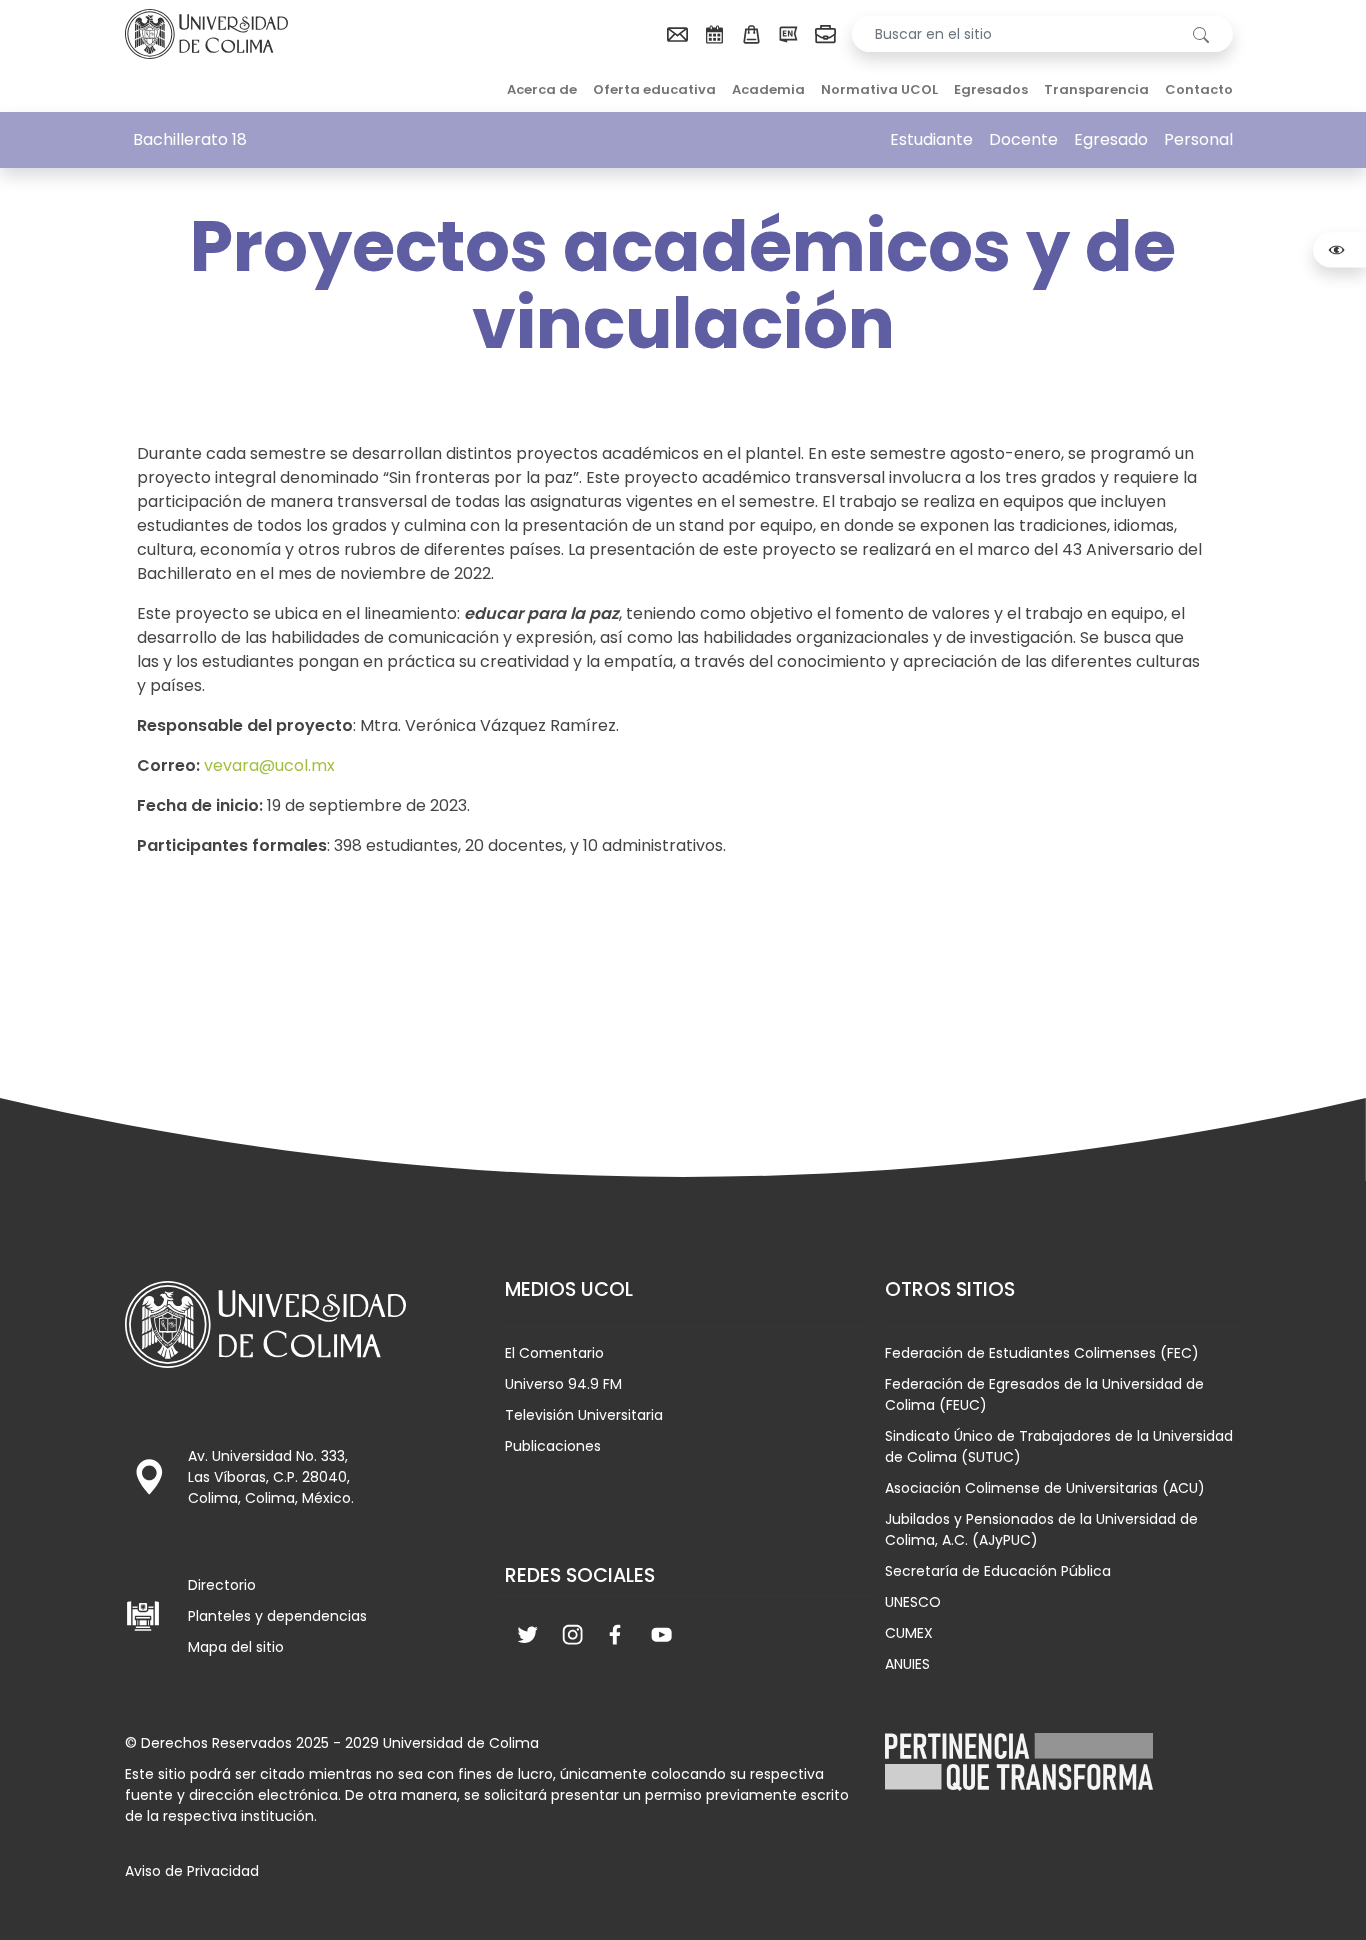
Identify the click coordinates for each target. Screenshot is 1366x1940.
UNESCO (913, 1602)
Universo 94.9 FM (563, 1384)
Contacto (1199, 89)
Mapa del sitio (236, 1647)
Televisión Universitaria (584, 1415)
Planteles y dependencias (277, 1616)
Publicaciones (553, 1446)
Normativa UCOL (879, 89)
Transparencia (1096, 89)
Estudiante (931, 139)
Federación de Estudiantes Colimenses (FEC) (1042, 1353)
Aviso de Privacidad (192, 1871)
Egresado (1111, 139)
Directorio (222, 1585)
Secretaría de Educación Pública (998, 1571)
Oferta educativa (654, 89)
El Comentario (554, 1353)
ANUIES (907, 1664)
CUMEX (909, 1633)
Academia (768, 89)
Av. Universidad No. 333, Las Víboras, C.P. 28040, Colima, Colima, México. (271, 1477)
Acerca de (542, 89)
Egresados (991, 89)
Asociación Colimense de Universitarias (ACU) (1045, 1488)
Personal (1198, 139)
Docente (1023, 139)
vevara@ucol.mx (269, 765)
